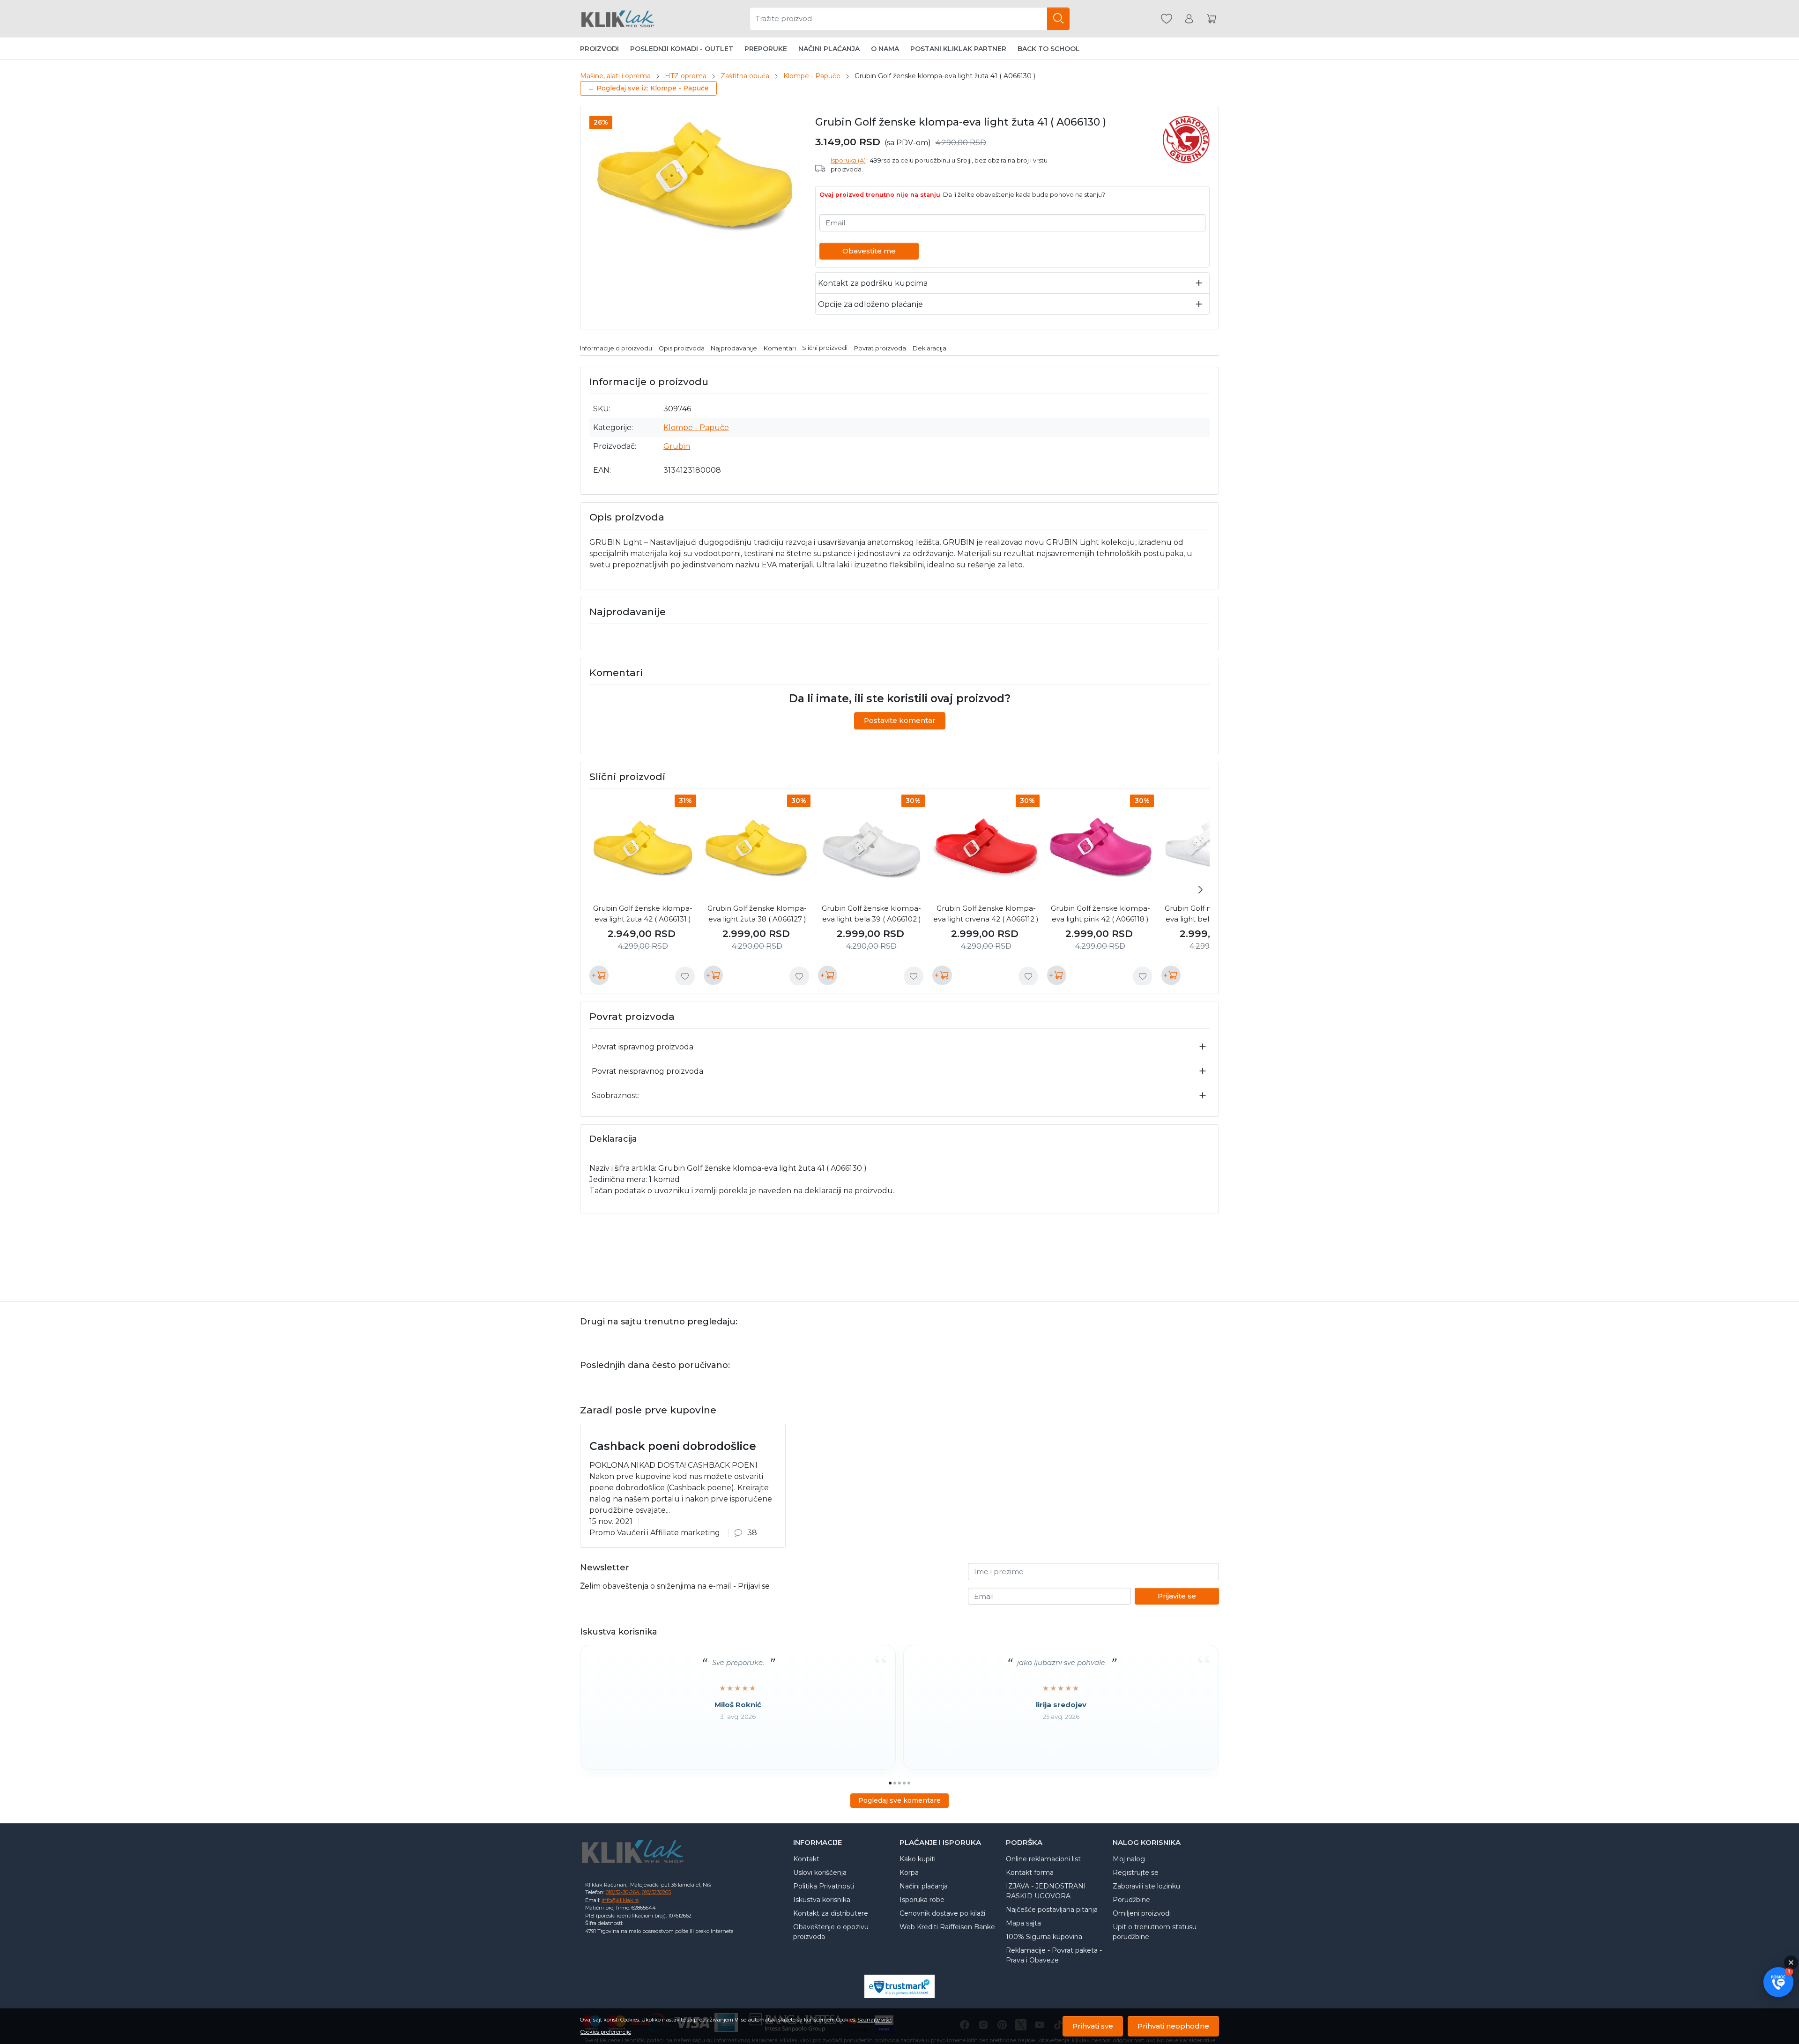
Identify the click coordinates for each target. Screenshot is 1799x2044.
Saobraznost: (616, 1096)
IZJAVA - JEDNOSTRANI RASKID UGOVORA (1046, 1891)
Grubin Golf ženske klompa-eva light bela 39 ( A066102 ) (871, 914)
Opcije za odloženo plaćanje (870, 304)
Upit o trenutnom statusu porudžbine (1155, 1932)
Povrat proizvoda (880, 348)
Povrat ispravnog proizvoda (643, 1047)
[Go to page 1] (890, 1783)
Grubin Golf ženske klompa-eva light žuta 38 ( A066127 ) (757, 914)
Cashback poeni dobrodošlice (673, 1446)
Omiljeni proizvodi (1142, 1913)
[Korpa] (1212, 19)
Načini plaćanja (829, 49)
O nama (885, 49)
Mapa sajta (1023, 1923)
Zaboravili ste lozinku (1146, 1886)
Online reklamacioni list (1043, 1859)
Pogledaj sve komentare (899, 1800)
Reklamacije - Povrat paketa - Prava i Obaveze (1054, 1955)
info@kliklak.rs (620, 1900)
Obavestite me (869, 251)
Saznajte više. (874, 2020)
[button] (1778, 1982)
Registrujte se (1136, 1873)
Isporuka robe (922, 1900)
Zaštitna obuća (745, 76)
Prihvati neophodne (1173, 2026)
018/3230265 (656, 1892)
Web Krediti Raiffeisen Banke (947, 1927)
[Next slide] (1200, 890)
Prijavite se (1177, 1596)
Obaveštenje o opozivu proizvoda (831, 1932)
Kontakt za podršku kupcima (873, 283)
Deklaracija (929, 348)
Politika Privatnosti (824, 1886)
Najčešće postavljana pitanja (1052, 1910)
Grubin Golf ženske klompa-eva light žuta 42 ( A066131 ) (643, 914)
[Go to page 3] (899, 1783)
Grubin (677, 446)
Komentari (780, 348)
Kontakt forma (1030, 1873)
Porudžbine (1131, 1900)
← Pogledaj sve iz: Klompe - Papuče (648, 88)
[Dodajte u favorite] (685, 976)
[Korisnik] (1189, 19)
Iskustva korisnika (822, 1900)
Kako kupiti (918, 1859)
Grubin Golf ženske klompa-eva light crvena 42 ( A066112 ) (986, 914)
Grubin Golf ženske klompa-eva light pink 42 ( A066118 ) (1100, 914)
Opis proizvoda (682, 348)
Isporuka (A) (848, 160)
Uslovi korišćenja (820, 1873)
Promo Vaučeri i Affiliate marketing (655, 1533)
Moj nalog (1129, 1859)
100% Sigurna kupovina (1044, 1937)
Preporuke (766, 49)
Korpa (909, 1873)
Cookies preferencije (606, 2032)
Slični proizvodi (825, 348)
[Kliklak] (617, 19)
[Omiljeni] (1167, 19)
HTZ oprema (686, 76)
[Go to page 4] (904, 1783)
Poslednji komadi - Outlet (682, 49)
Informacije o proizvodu (616, 348)
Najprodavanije (734, 348)
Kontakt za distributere (831, 1913)
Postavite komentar (900, 720)
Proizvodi (599, 49)
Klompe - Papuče (812, 76)
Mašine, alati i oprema (615, 76)
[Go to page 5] (909, 1783)
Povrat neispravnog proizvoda (647, 1071)
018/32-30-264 (623, 1892)
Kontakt (806, 1859)
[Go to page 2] (895, 1783)
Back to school (1049, 49)
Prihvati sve (1093, 2026)
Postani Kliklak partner (958, 49)
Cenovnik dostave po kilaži (942, 1913)
